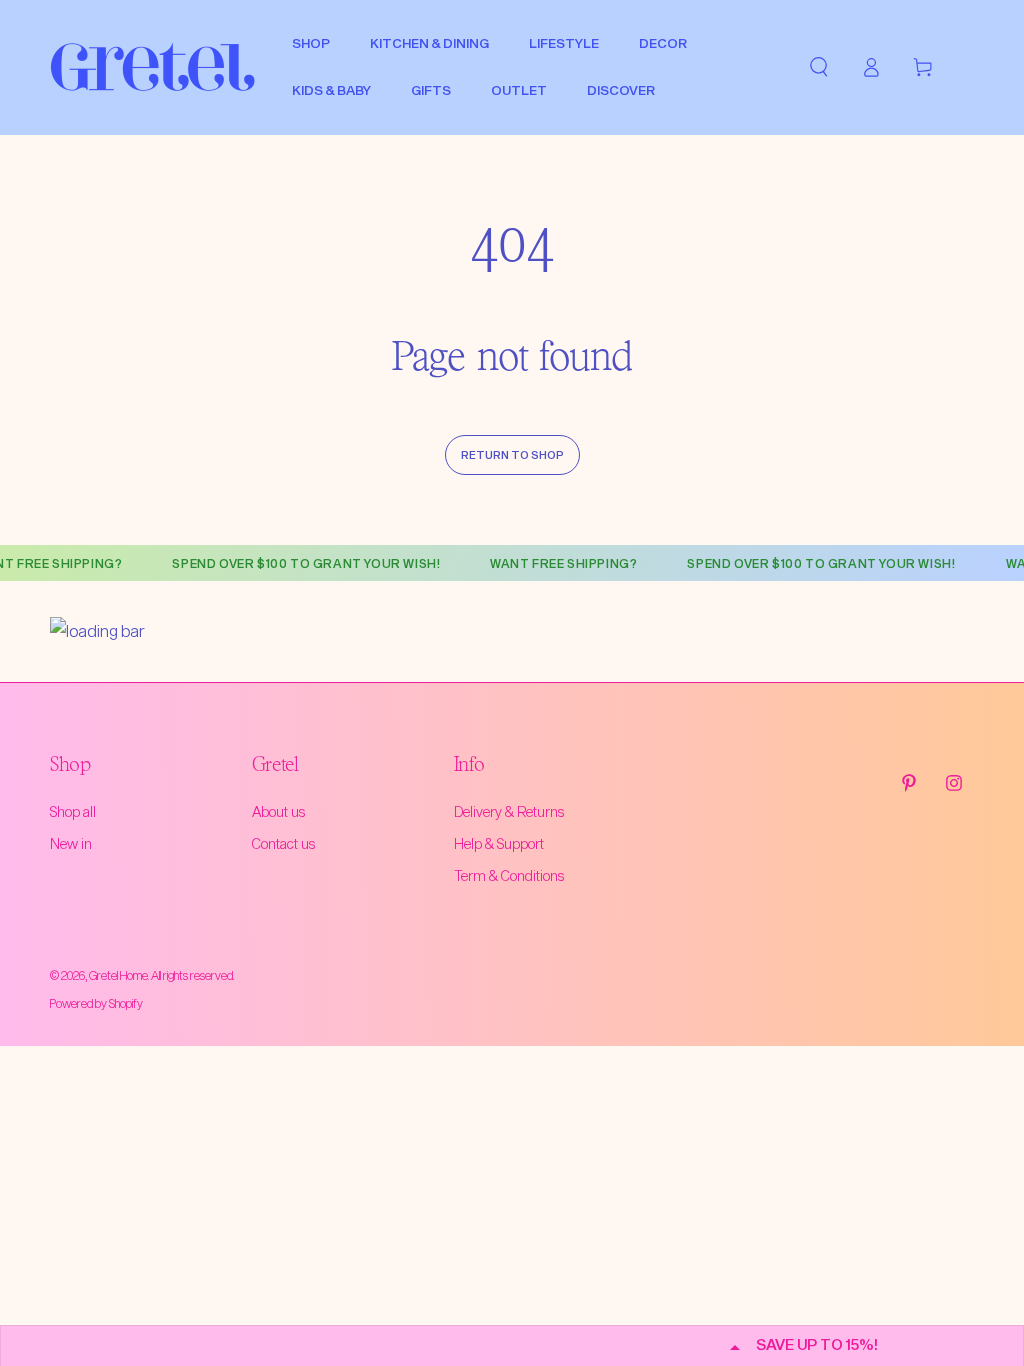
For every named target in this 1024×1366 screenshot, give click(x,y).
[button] (819, 67)
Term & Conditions (509, 875)
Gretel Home (118, 975)
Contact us (283, 843)
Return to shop (512, 454)
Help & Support (499, 843)
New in (71, 843)
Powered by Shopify (96, 1003)
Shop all (73, 811)
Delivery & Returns (509, 811)
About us (278, 811)
